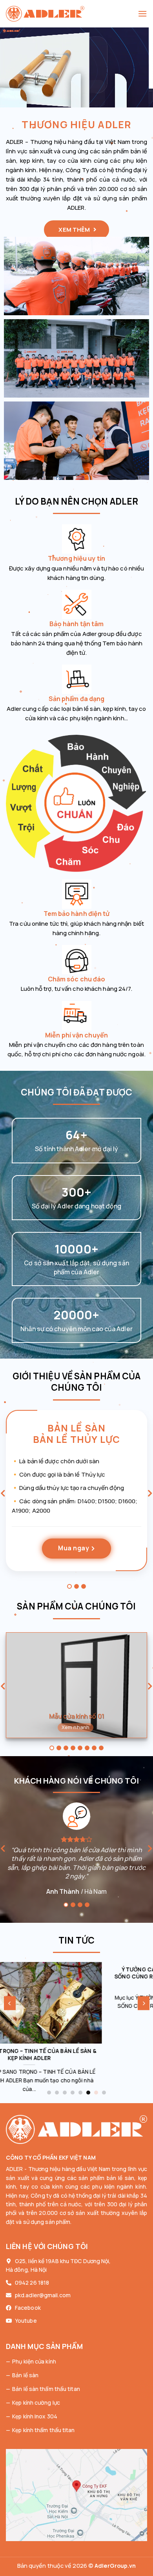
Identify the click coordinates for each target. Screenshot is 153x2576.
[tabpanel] (76, 1496)
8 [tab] (101, 1748)
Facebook (28, 2308)
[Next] (144, 2003)
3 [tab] (84, 1586)
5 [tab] (80, 1748)
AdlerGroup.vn (115, 2566)
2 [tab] (76, 1586)
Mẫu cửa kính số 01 (76, 1716)
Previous (3, 1494)
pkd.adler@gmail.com (43, 2295)
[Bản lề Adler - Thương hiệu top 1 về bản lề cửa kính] (72, 14)
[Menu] (142, 14)
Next (150, 1494)
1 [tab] (69, 1586)
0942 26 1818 (32, 2283)
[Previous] (10, 2003)
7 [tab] (94, 1748)
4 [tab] (73, 1748)
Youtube (26, 2321)
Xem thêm (75, 230)
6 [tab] (87, 1748)
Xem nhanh (76, 1727)
